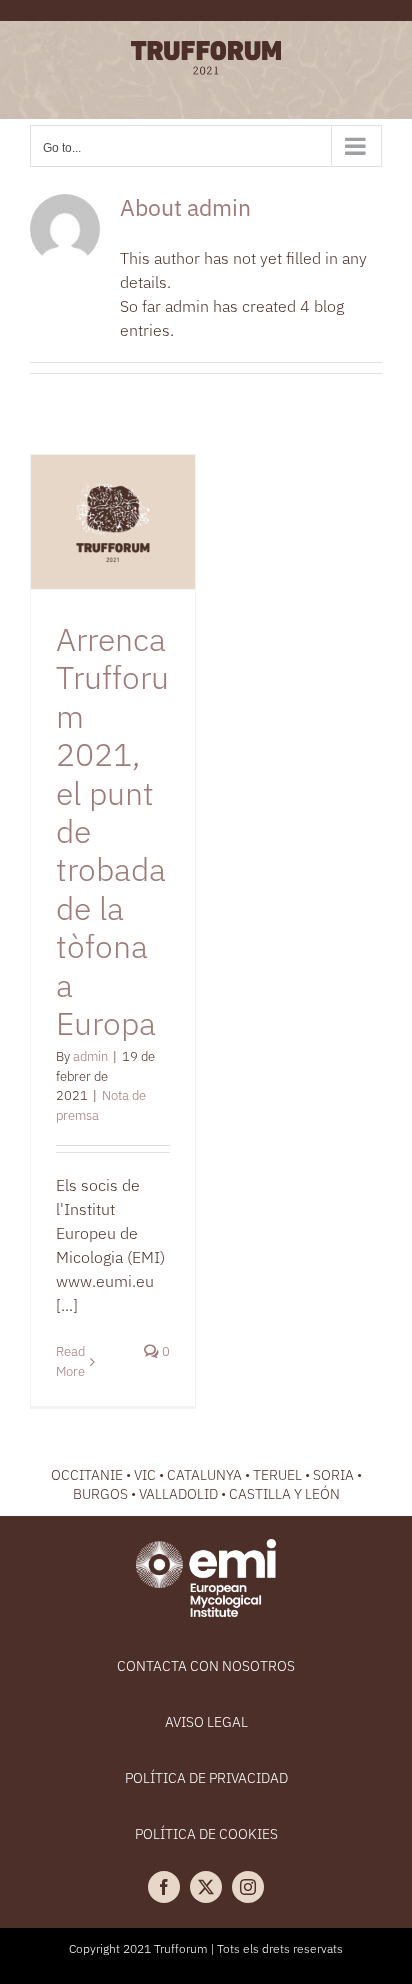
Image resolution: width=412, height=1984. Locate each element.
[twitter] (206, 1887)
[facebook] (164, 1887)
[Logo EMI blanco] (206, 1547)
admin (90, 1056)
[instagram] (248, 1887)
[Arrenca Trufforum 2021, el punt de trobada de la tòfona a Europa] (113, 522)
